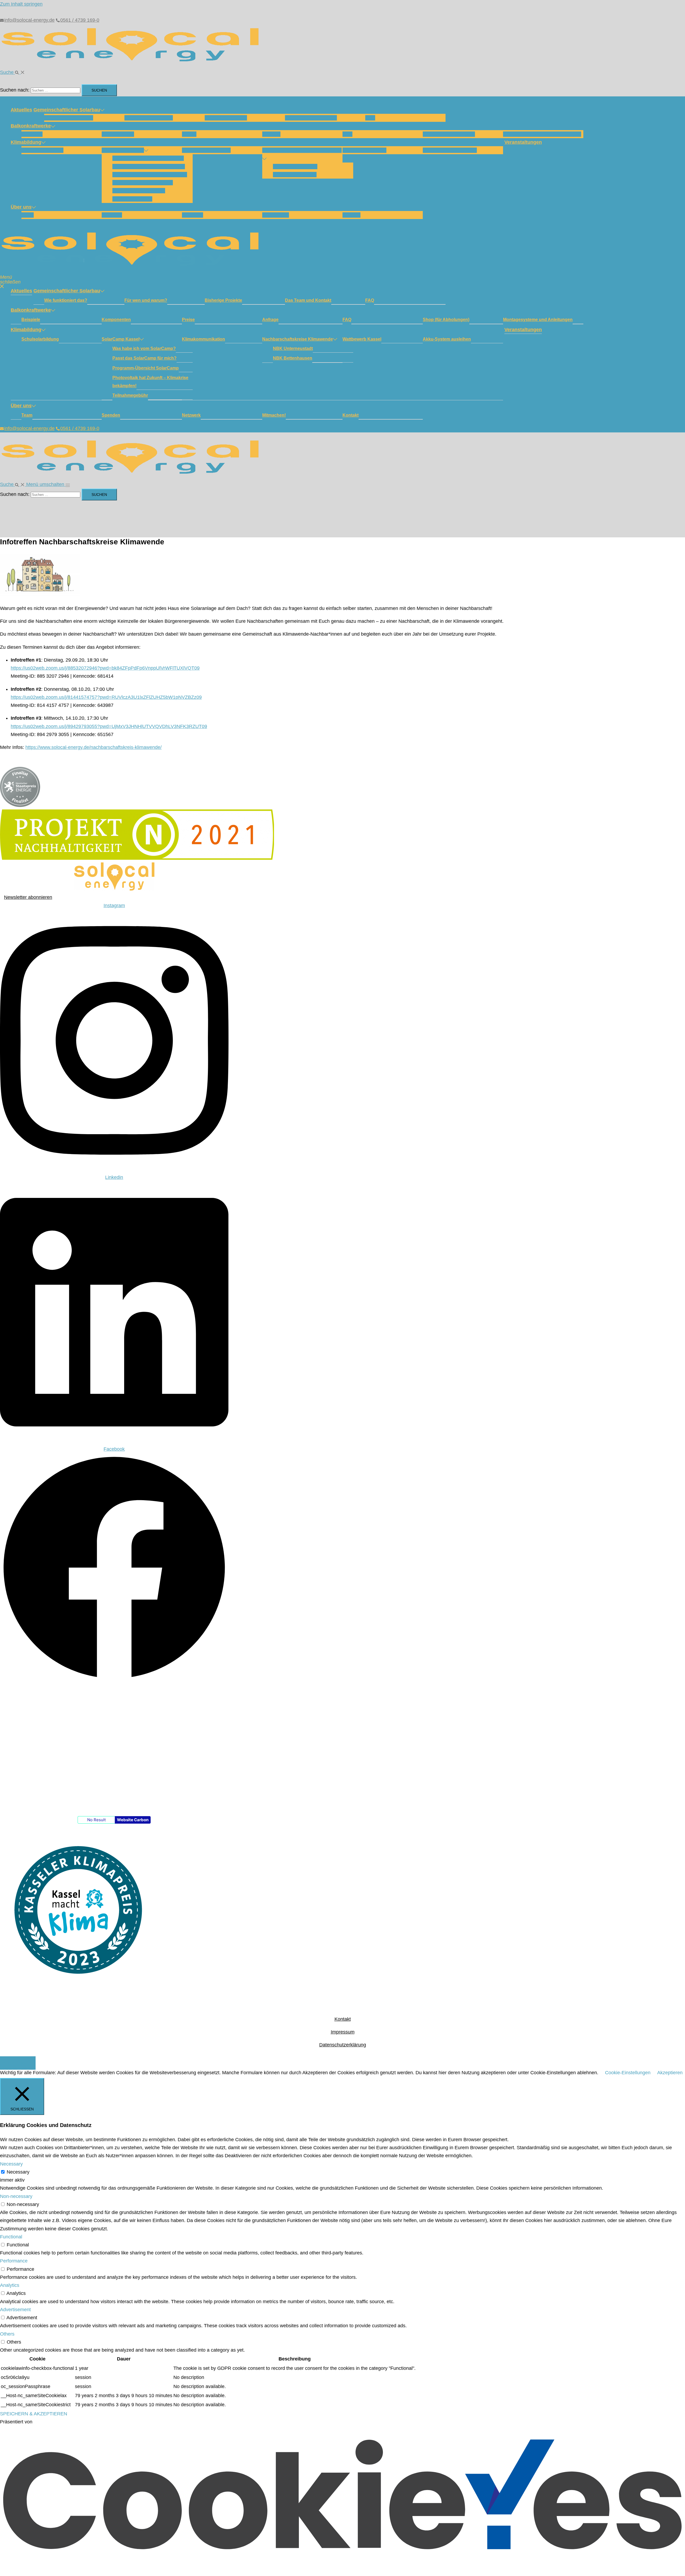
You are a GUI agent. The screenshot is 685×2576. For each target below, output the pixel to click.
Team (28, 215)
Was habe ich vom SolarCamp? (148, 158)
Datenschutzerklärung (343, 2045)
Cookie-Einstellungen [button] (628, 2073)
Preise (189, 134)
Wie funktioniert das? (69, 118)
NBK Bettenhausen (295, 175)
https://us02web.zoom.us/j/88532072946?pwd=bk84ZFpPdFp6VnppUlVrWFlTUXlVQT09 (105, 668)
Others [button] (7, 2334)
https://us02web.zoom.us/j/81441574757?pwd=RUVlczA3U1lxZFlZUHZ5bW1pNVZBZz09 (106, 697)
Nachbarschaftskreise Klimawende (302, 150)
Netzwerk (193, 215)
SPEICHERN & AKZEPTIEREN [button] (34, 2414)
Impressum (343, 2032)
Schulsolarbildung (42, 150)
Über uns (21, 207)
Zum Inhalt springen (21, 4)
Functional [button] (11, 2237)
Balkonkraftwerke (31, 126)
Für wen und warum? (149, 118)
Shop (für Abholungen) (449, 134)
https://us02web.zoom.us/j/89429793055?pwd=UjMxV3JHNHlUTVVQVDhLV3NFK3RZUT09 (109, 726)
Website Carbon (133, 1820)
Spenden (112, 215)
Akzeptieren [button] (670, 2073)
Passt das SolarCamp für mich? (149, 167)
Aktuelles (21, 110)
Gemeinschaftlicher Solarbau (67, 110)
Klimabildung (26, 142)
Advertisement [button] (15, 2310)
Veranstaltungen (523, 142)
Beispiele (32, 134)
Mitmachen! (276, 215)
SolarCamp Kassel (123, 150)
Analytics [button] (10, 2285)
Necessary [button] (11, 2164)
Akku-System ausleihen (450, 150)
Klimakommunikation (206, 150)
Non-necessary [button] (16, 2196)
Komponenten (118, 134)
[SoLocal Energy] (134, 64)
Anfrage (271, 134)
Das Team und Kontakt (311, 118)
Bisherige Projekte (226, 118)
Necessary (18, 2172)
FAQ (370, 118)
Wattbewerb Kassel (364, 150)
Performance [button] (14, 2261)
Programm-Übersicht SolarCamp (150, 175)
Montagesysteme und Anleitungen (542, 134)
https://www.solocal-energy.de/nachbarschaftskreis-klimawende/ (94, 747)
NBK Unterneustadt (295, 167)
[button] (12, 72)
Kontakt (351, 215)
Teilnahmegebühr (132, 199)
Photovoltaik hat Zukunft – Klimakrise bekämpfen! (150, 382)
